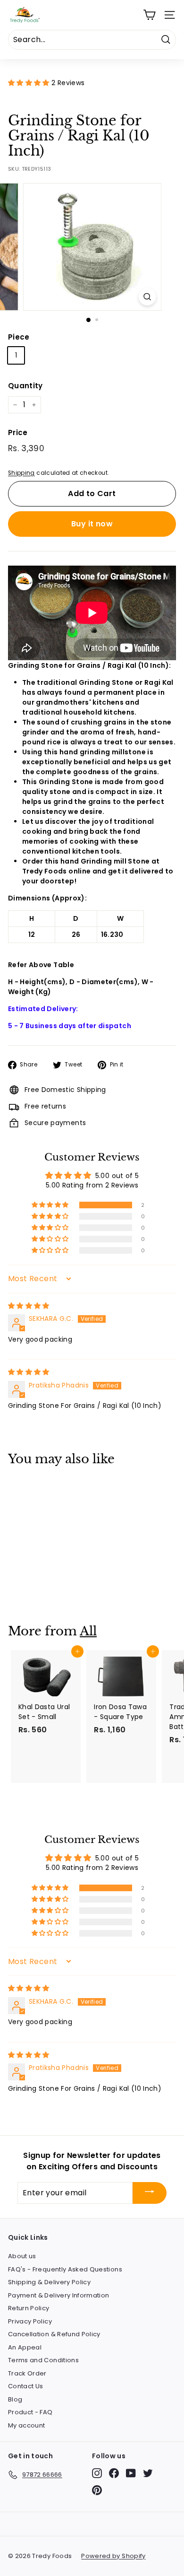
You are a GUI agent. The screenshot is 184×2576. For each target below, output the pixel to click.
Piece (19, 337)
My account (27, 2425)
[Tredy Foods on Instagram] (97, 2473)
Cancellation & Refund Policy (54, 2334)
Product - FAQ (30, 2412)
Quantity (25, 386)
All (88, 1631)
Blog (15, 2399)
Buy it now (92, 524)
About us (22, 2256)
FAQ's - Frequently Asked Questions (65, 2269)
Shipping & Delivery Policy (49, 2282)
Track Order (27, 2373)
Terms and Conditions (43, 2360)
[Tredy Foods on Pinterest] (97, 2490)
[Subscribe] (150, 2193)
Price (18, 432)
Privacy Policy (30, 2321)
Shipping (21, 473)
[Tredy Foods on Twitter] (148, 2473)
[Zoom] (147, 297)
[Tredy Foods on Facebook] (114, 2473)
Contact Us (26, 2386)
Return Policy (29, 2308)
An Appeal (25, 2347)
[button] (30, 83)
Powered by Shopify (113, 2556)
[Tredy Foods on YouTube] (131, 2473)
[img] (29, 1306)
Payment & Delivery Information (59, 2295)
